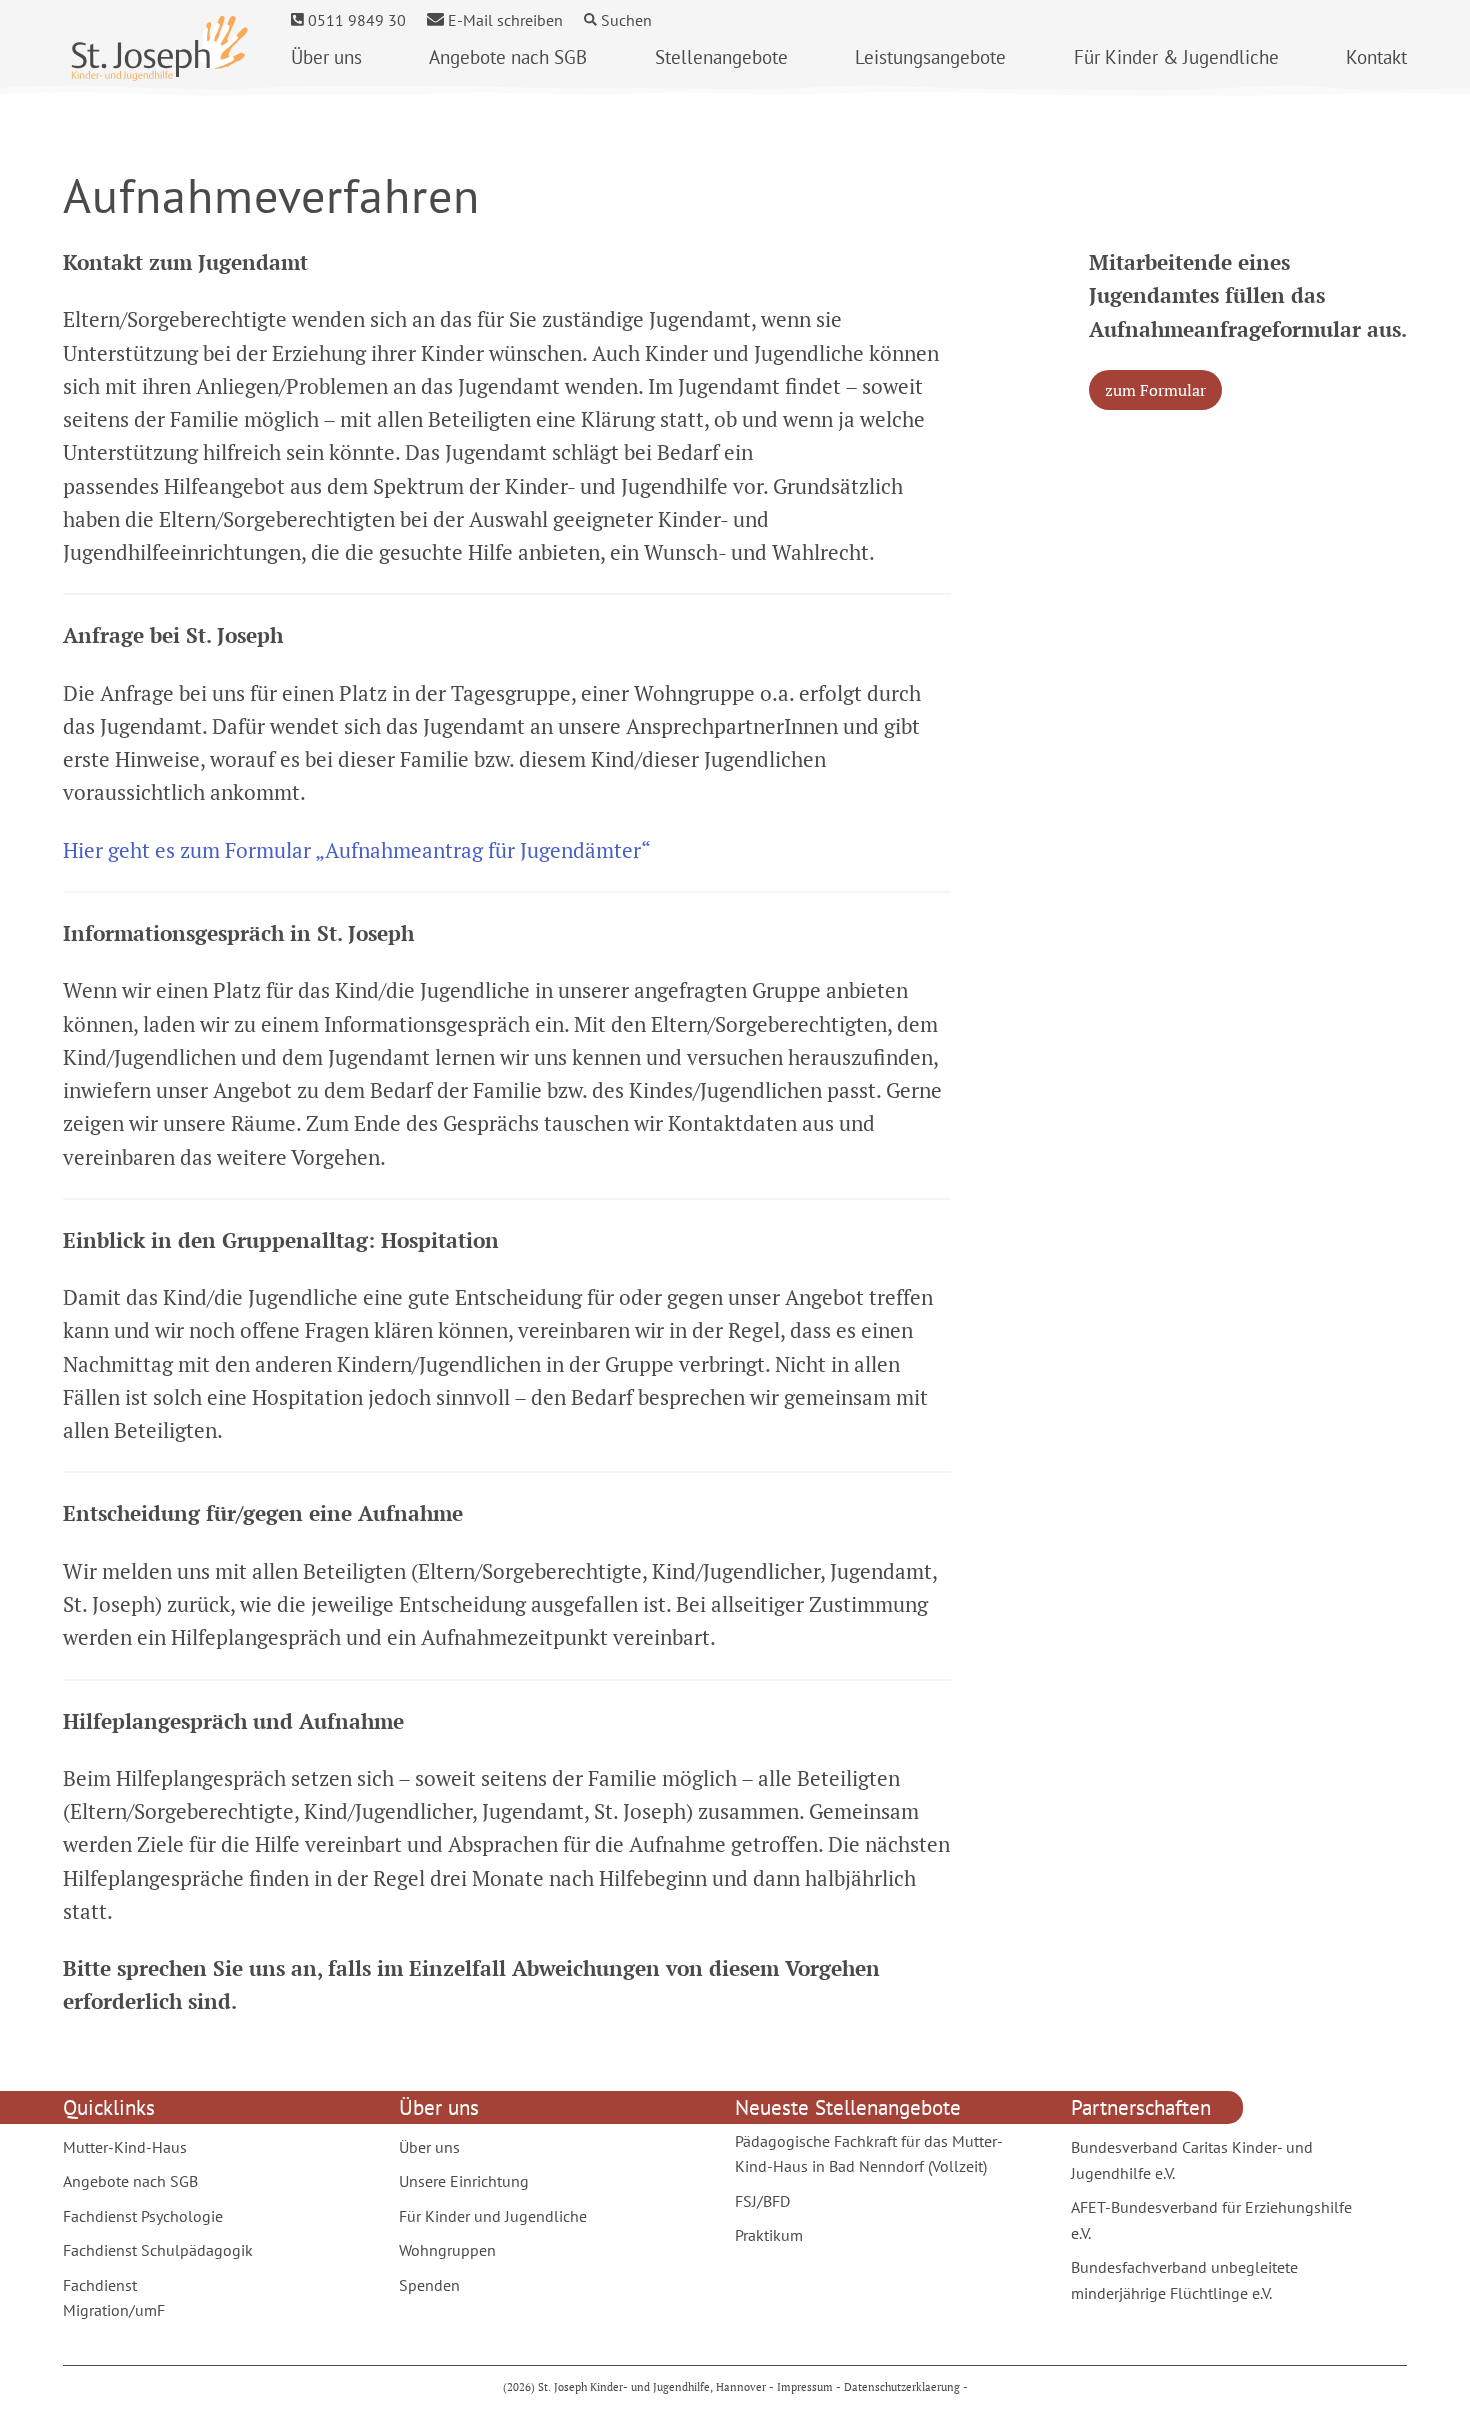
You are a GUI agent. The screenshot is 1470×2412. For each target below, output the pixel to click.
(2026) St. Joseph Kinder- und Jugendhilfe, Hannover (636, 2386)
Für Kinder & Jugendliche (1176, 56)
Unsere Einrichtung (464, 2181)
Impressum (805, 2386)
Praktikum (769, 2235)
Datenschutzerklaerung (902, 2386)
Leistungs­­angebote (930, 56)
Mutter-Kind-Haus (125, 2147)
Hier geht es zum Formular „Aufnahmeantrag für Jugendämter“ (357, 850)
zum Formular (1155, 390)
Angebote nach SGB (508, 56)
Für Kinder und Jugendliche (493, 2216)
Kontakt (1376, 56)
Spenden (429, 2285)
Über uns (326, 56)
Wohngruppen (447, 2250)
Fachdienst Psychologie (143, 2216)
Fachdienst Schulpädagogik (158, 2250)
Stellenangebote (721, 56)
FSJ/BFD (762, 2201)
